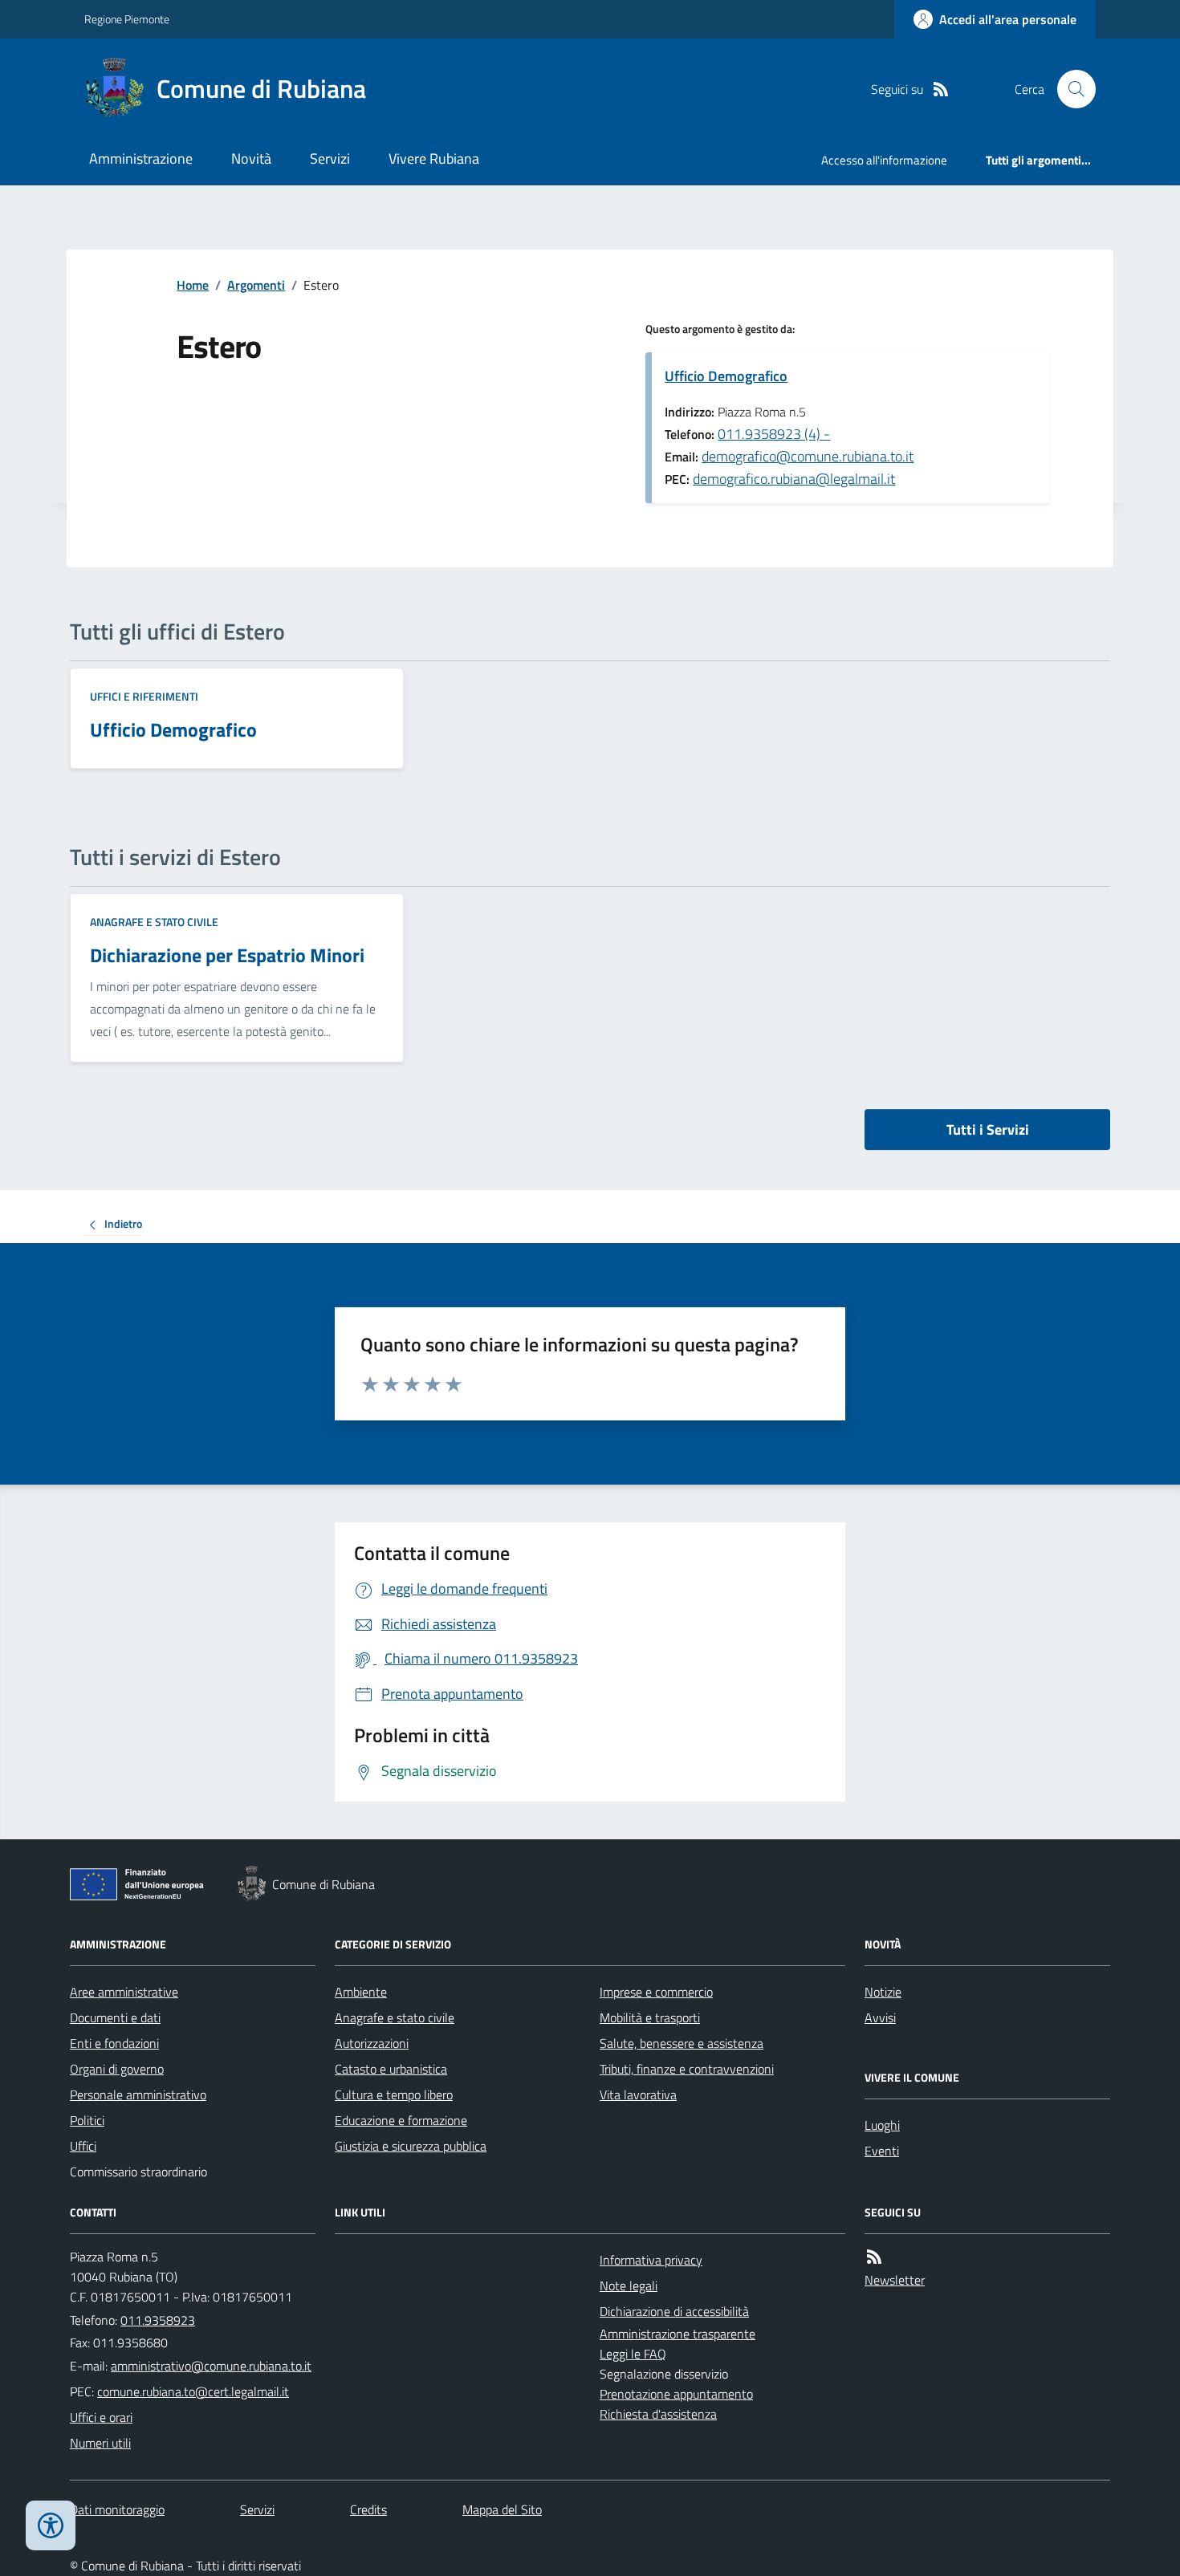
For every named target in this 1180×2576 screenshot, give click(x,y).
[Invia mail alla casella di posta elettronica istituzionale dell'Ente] (211, 2366)
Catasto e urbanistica (391, 2069)
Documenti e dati (115, 2017)
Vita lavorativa (638, 2095)
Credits (368, 2509)
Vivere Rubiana (434, 158)
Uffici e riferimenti (144, 696)
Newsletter (895, 2280)
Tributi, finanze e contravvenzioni (687, 2069)
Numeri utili (100, 2443)
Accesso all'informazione (884, 160)
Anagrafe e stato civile (154, 922)
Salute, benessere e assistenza (682, 2043)
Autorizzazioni (372, 2043)
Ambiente (361, 1992)
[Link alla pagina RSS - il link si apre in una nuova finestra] (941, 89)
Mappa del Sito (502, 2509)
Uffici (83, 2146)
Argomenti (256, 285)
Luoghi (882, 2125)
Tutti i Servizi (988, 1130)
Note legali (629, 2285)
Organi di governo (117, 2069)
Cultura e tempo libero (394, 2095)
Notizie (883, 1992)
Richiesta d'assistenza (658, 2414)
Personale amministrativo (138, 2095)
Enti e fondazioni (114, 2043)
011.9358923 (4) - (774, 434)
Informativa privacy (651, 2260)
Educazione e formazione (401, 2120)
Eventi (882, 2151)
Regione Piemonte (127, 19)
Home (193, 285)
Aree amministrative (124, 1992)
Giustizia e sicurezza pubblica (411, 2146)
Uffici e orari (101, 2417)
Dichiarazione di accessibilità (674, 2311)
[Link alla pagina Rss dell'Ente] (874, 2257)
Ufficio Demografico (726, 376)
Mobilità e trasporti (650, 2017)
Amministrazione (141, 158)
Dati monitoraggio (117, 2509)
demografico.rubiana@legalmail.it (794, 479)
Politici (87, 2120)
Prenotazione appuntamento (676, 2394)
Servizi (330, 158)
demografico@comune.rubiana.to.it (808, 456)
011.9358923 (158, 2320)
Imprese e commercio (656, 1992)
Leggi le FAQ (633, 2354)
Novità (251, 158)
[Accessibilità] (51, 2525)
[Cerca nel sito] (1070, 89)
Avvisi (880, 2017)
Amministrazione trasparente (677, 2334)
